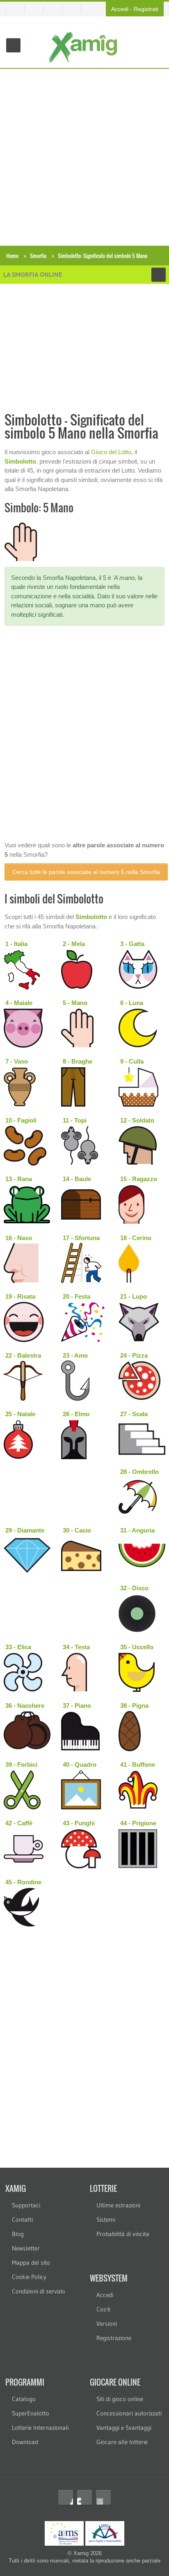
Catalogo (24, 2399)
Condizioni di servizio (39, 2291)
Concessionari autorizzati (129, 2413)
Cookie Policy (29, 2277)
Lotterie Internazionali (40, 2428)
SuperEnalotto (31, 2413)
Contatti (22, 2219)
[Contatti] (56, 9)
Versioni (107, 2324)
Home (12, 256)
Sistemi (106, 2219)
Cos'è (103, 2309)
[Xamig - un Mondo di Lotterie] (85, 47)
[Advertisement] (84, 157)
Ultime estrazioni (118, 2205)
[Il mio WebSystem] (15, 9)
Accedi (120, 9)
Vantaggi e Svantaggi (124, 2428)
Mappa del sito (31, 2262)
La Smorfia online (33, 274)
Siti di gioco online (120, 2399)
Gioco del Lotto (111, 452)
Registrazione (114, 2338)
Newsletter (26, 2248)
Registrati (146, 9)
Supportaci (26, 2205)
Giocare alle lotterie (122, 2442)
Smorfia (38, 256)
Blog (18, 2234)
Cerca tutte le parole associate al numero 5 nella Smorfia (86, 872)
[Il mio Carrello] (37, 9)
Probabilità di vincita (123, 2234)
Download (25, 2442)
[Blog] (75, 9)
